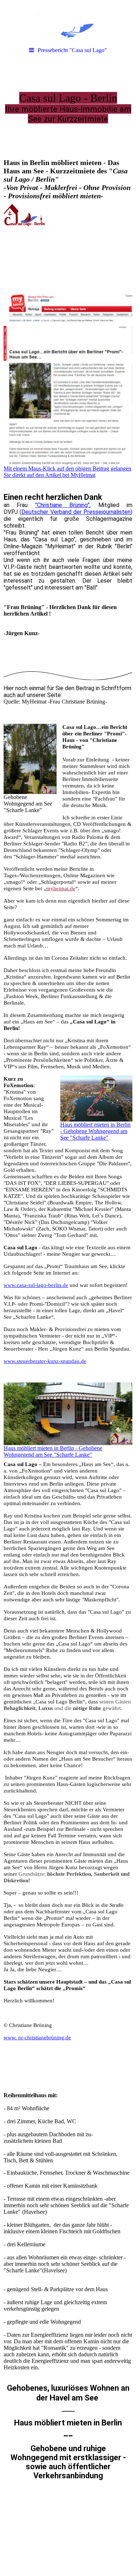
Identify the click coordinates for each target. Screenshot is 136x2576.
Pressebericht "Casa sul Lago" (72, 50)
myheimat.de (61, 888)
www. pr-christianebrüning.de (37, 2037)
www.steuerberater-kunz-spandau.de (45, 1361)
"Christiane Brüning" (62, 505)
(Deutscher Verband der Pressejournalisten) (76, 512)
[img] (68, 22)
